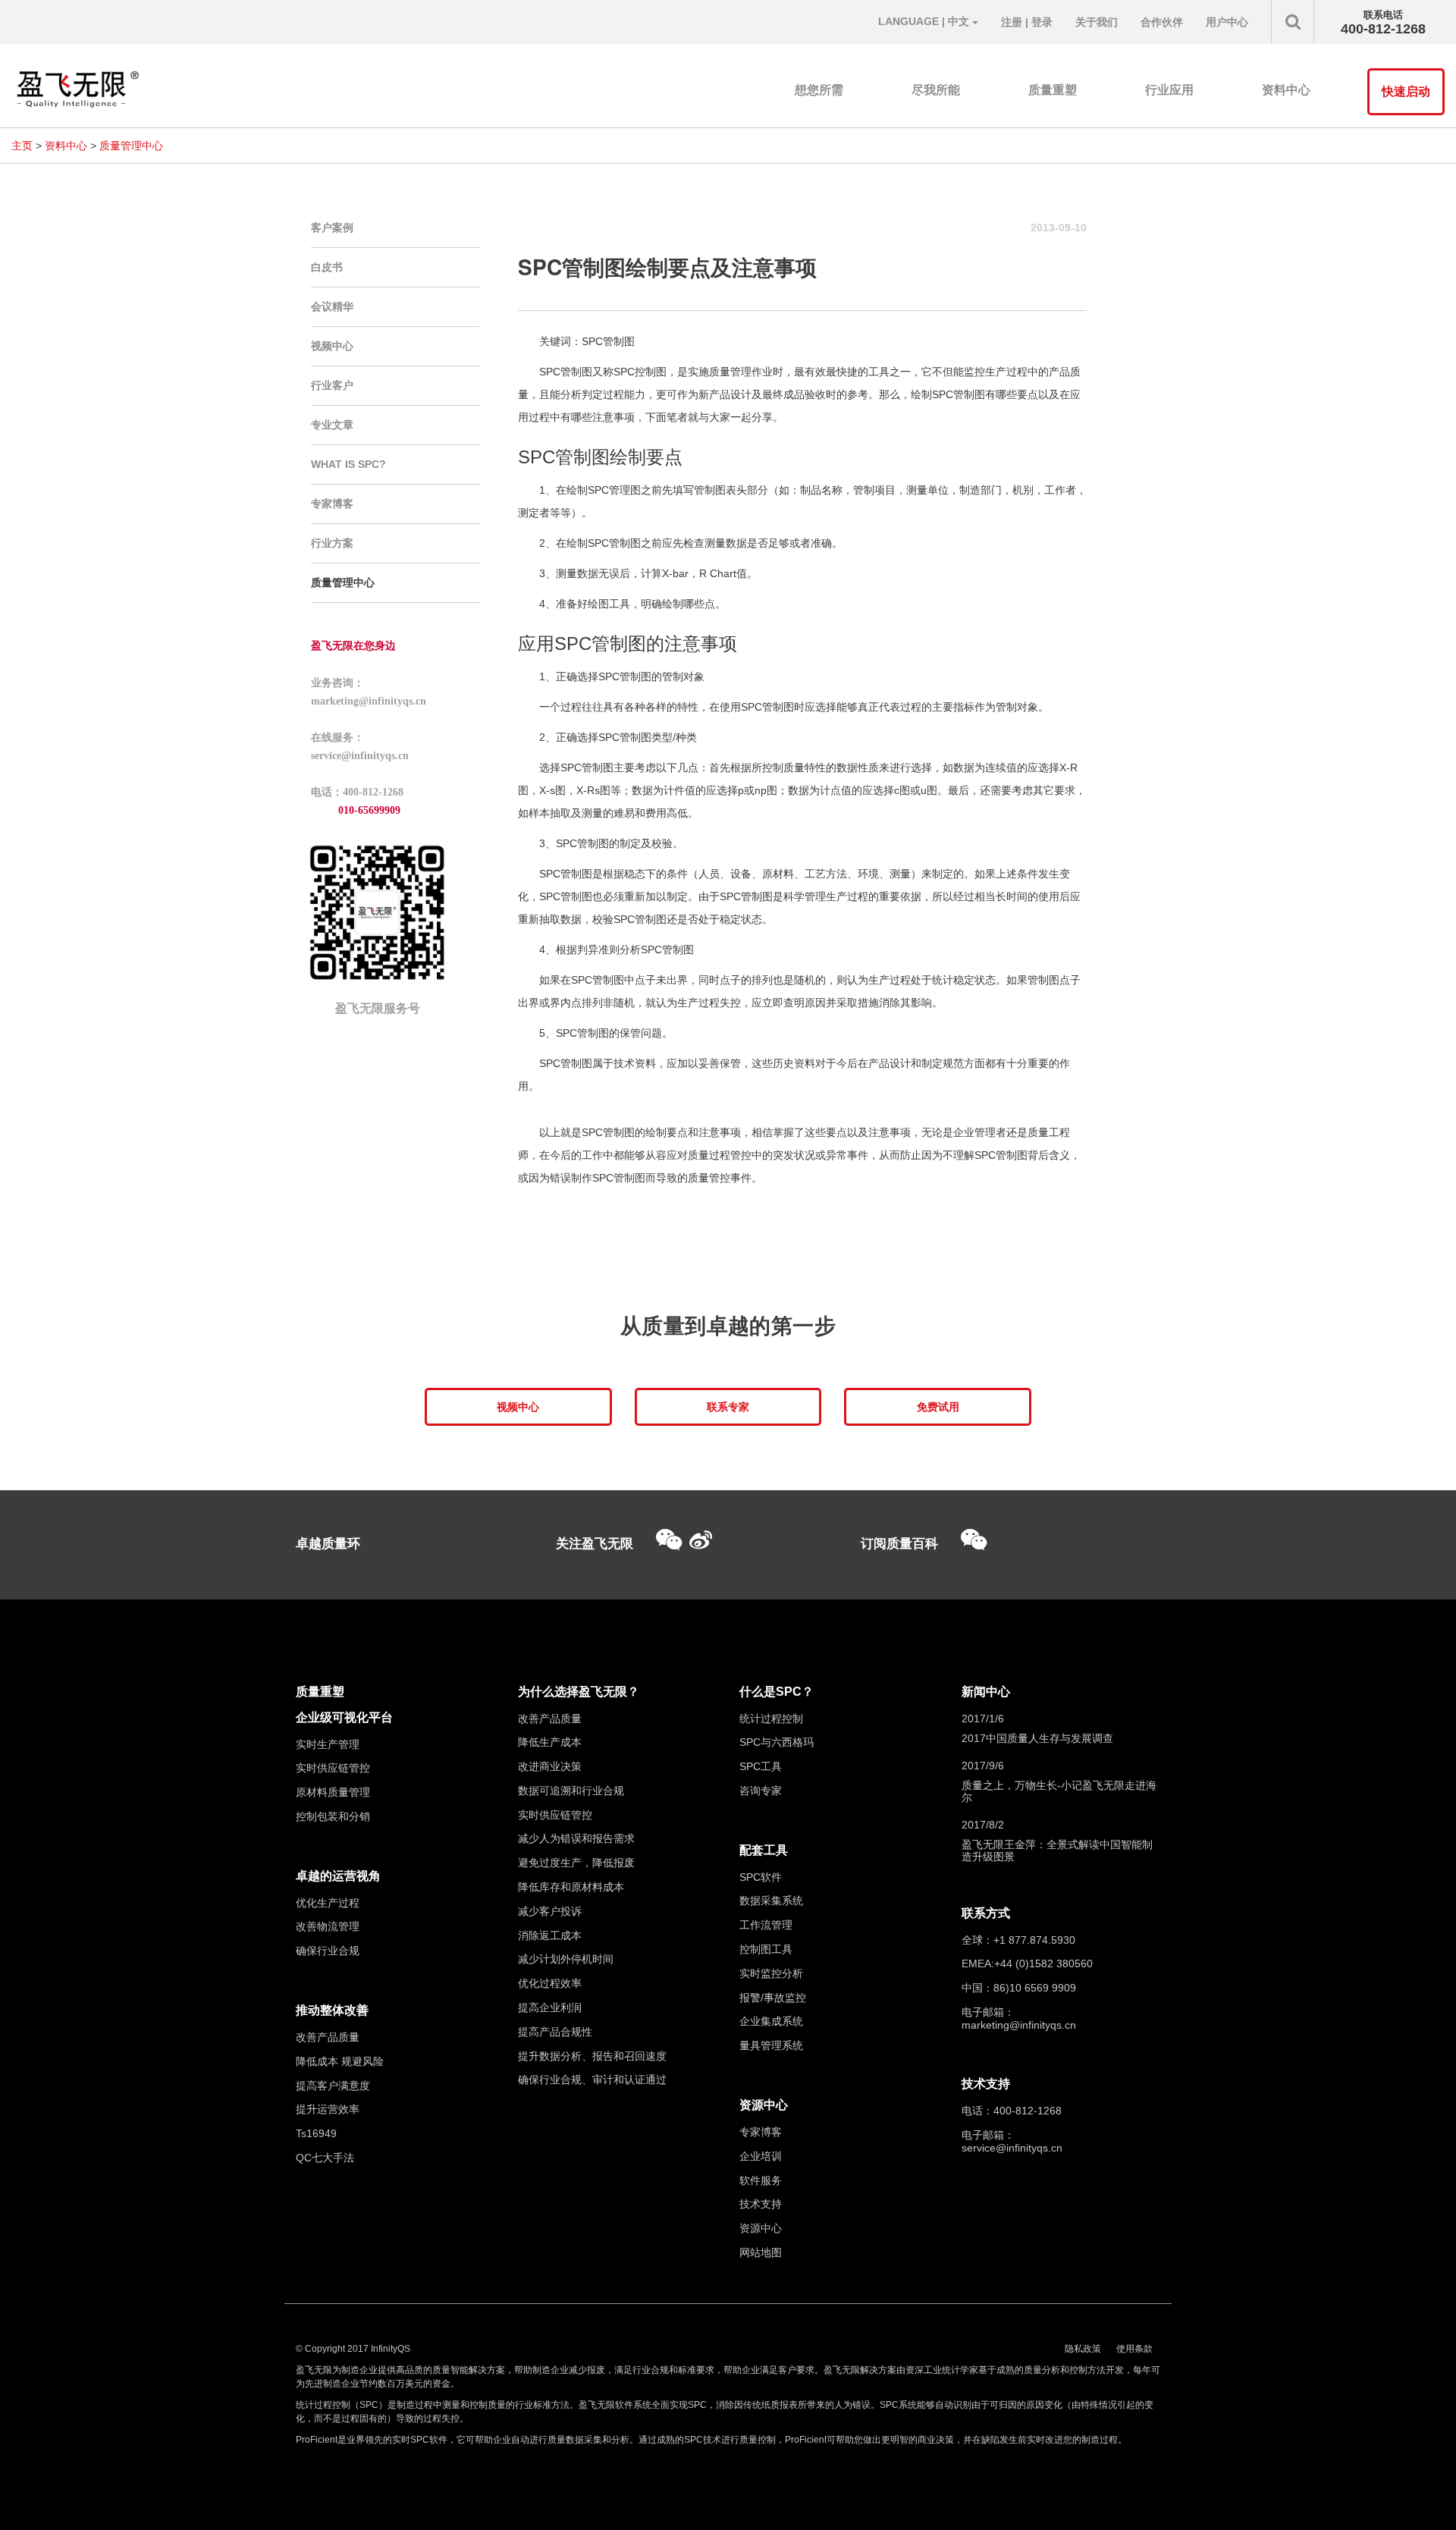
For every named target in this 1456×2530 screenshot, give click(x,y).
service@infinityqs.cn (1012, 2148)
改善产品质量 (328, 2037)
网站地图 (761, 2252)
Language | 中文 (925, 21)
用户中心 (1227, 22)
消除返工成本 (550, 1935)
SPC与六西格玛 (777, 1742)
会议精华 (332, 306)
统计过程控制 (771, 1719)
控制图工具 (766, 1949)
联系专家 (728, 1407)
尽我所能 (936, 90)
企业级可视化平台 (344, 1717)
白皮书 (327, 267)
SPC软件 (761, 1877)
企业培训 (761, 2156)
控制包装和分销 (333, 1816)
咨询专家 (761, 1791)
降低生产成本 (550, 1742)
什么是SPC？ (777, 1692)
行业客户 (332, 385)
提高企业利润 (550, 2007)
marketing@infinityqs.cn (1019, 2025)
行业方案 (332, 543)
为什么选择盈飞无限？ (579, 1692)
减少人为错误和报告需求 (576, 1838)
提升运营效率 (328, 2109)
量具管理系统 (771, 2045)
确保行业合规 (328, 1951)
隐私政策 (1083, 2349)
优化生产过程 (328, 1903)
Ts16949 (316, 2133)
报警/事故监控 (773, 1998)
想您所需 (819, 90)
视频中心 (332, 346)
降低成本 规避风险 (340, 2061)
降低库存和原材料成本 (571, 1887)
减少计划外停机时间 (566, 1959)
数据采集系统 (771, 1901)
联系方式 (986, 1913)
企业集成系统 (771, 2021)
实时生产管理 (328, 1744)
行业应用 (1169, 90)
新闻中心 (986, 1692)
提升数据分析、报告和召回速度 (592, 2056)
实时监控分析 (771, 1973)
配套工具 (764, 1850)
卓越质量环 (328, 1544)
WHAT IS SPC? (348, 464)
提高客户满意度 (333, 2086)
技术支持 (761, 2204)
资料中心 (1286, 90)
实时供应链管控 (333, 1768)
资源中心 (764, 2105)
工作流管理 (766, 1925)
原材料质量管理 (333, 1792)
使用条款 (1134, 2349)
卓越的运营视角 (338, 1876)
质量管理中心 (131, 146)
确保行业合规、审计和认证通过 (592, 2080)
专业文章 (332, 425)
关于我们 (1097, 22)
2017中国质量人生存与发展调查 (1037, 1738)
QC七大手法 (325, 2158)
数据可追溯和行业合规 (571, 1791)
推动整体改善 (332, 2010)
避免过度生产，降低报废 (576, 1863)
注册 (1012, 22)
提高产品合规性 (555, 2032)
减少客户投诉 (550, 1911)
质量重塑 (1053, 90)
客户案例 (332, 228)
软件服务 (761, 2180)
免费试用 (938, 1407)
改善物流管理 (328, 1926)
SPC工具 (761, 1766)
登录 (1042, 22)
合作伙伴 (1162, 22)
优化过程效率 (550, 1983)
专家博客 (332, 504)
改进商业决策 (550, 1766)
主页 (22, 146)
